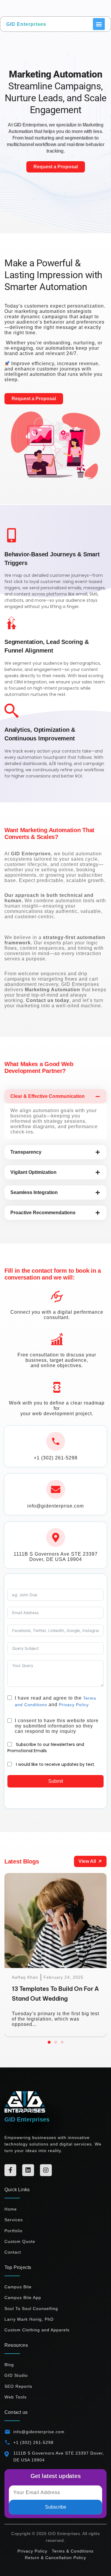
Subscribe (56, 2507)
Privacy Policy (74, 1705)
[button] (49, 2042)
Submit (56, 1781)
